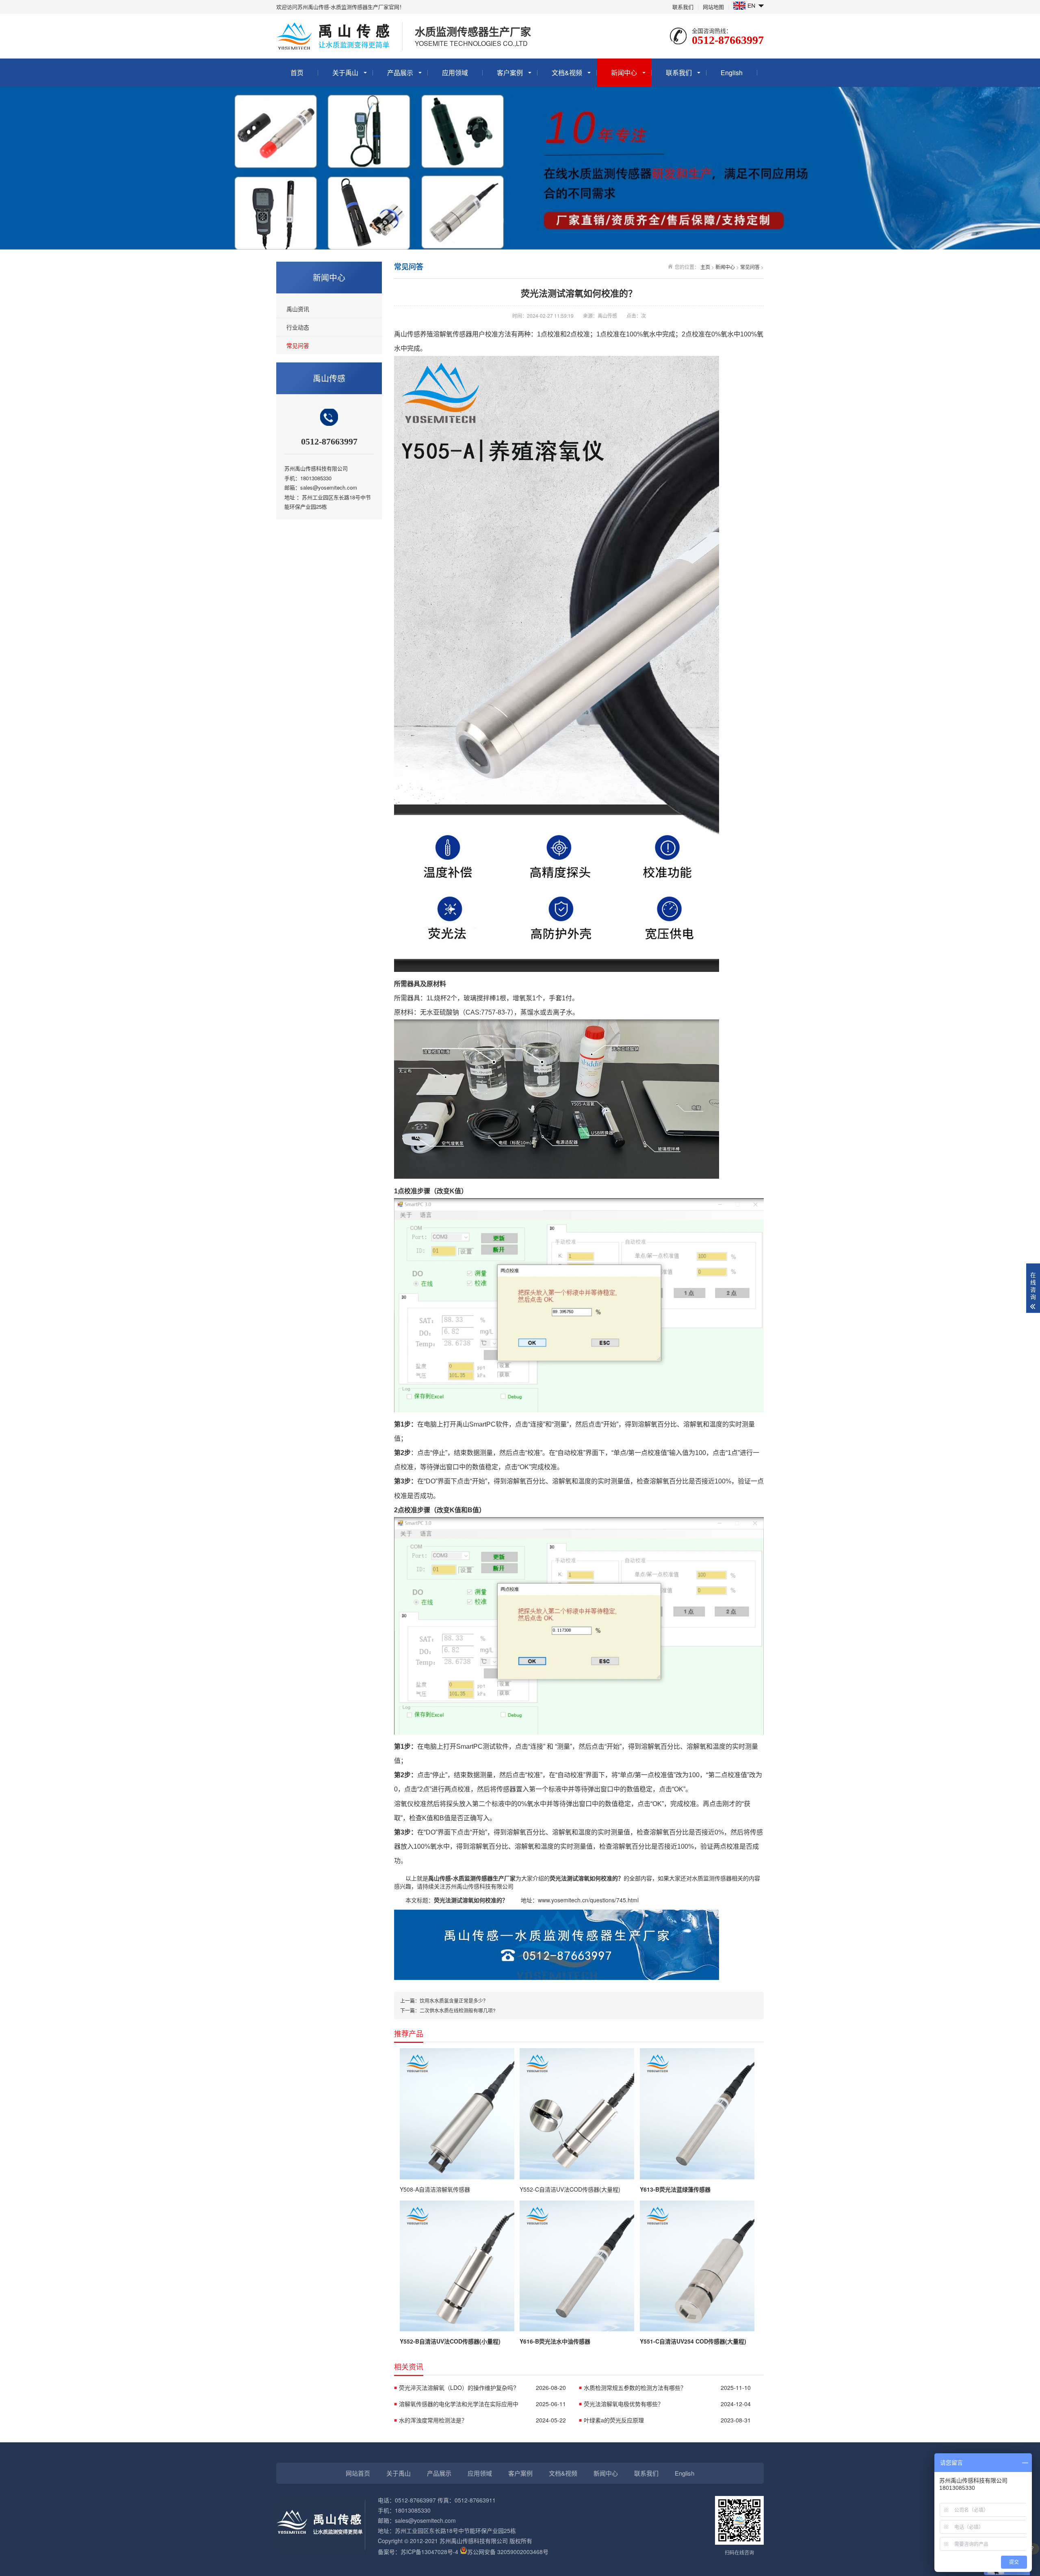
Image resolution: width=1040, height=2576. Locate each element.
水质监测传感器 (712, 1878)
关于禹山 (345, 73)
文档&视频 (567, 73)
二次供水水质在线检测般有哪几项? (458, 2010)
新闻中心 (624, 73)
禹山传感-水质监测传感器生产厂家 (472, 1878)
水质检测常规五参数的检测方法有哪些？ (667, 2387)
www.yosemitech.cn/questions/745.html (588, 1900)
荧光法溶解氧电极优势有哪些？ (667, 2404)
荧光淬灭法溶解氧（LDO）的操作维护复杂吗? (482, 2387)
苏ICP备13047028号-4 (429, 2552)
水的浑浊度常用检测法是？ (482, 2420)
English (732, 73)
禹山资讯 (298, 309)
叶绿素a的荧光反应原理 (667, 2420)
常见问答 (298, 345)
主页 (705, 267)
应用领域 (455, 73)
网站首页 (358, 2473)
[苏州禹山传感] (557, 1978)
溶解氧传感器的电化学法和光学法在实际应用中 (482, 2404)
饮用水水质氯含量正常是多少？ (454, 2000)
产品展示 (400, 73)
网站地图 (713, 7)
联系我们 (683, 7)
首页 (297, 73)
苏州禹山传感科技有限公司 (479, 1886)
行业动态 (298, 327)
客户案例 (510, 73)
